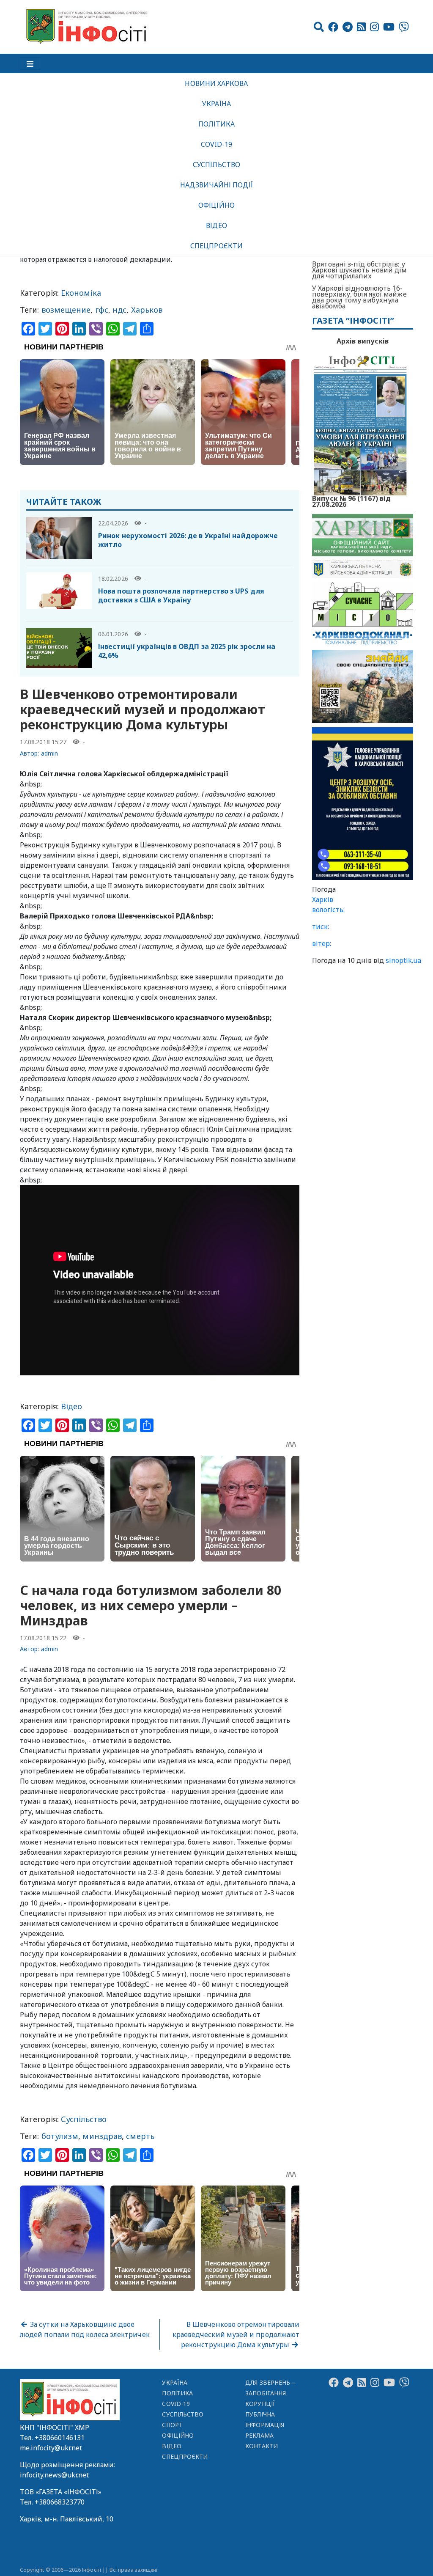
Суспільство (216, 165)
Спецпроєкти (216, 246)
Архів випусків (363, 341)
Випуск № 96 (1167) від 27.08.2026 (351, 500)
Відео (216, 225)
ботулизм (60, 2136)
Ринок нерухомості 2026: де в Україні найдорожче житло (188, 540)
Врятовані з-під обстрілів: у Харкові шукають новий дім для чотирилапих (359, 270)
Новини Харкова (216, 83)
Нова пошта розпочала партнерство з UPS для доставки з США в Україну (181, 595)
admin (49, 753)
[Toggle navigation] (30, 63)
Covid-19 (217, 144)
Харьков (147, 310)
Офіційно (216, 205)
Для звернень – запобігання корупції (270, 2393)
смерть (140, 2136)
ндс (119, 310)
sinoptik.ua (403, 960)
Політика (217, 124)
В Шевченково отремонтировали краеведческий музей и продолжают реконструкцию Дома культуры (236, 2334)
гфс (102, 310)
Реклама (259, 2435)
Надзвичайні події (216, 185)
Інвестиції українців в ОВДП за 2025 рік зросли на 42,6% (187, 651)
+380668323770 (60, 2502)
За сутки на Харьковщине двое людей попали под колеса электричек (85, 2329)
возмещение (66, 310)
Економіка (81, 293)
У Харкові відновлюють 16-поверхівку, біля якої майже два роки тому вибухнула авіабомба (359, 297)
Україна (216, 104)
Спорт (172, 2425)
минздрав (102, 2136)
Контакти (262, 2446)
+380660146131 (60, 2438)
